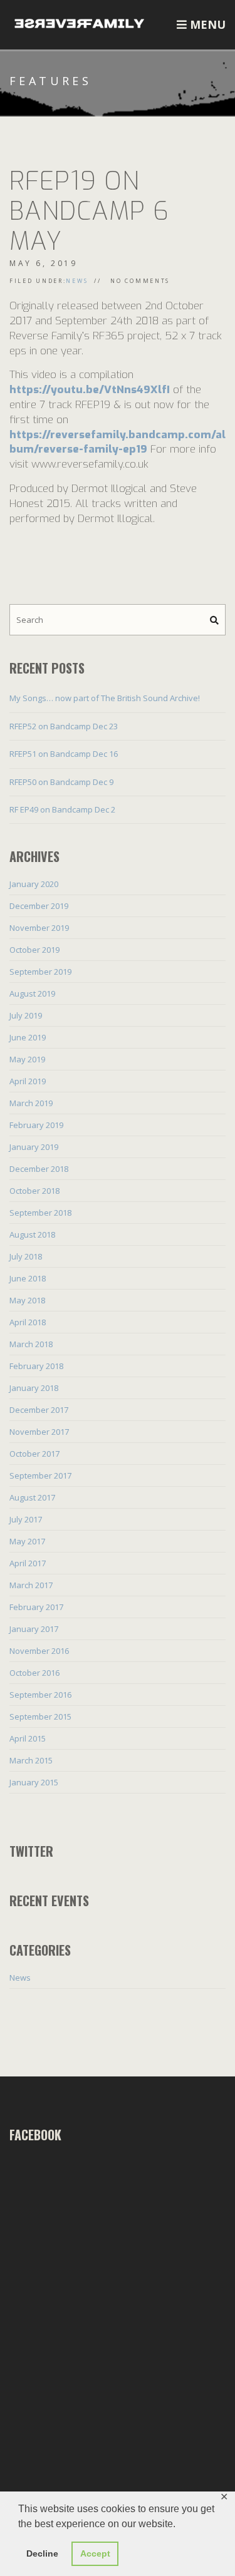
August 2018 (32, 1234)
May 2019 (27, 1059)
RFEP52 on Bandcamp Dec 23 (64, 726)
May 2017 (27, 1541)
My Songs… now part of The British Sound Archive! (105, 698)
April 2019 (28, 1081)
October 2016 (34, 1673)
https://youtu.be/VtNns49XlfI (90, 390)
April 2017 (28, 1563)
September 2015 (40, 1716)
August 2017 (32, 1497)
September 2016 (40, 1695)
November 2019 (39, 928)
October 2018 (34, 1191)
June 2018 (28, 1278)
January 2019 (34, 1147)
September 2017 (40, 1475)
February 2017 (36, 1607)
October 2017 (34, 1454)
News (77, 281)
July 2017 (26, 1519)
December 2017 (39, 1410)
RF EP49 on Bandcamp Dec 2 (62, 809)
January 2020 (34, 884)
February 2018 (36, 1366)
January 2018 (34, 1388)
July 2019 (26, 1015)
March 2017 (31, 1585)
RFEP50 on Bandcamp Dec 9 (61, 782)
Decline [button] (42, 2553)
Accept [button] (95, 2553)
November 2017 (39, 1432)
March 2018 (31, 1344)
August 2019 (32, 993)
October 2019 (34, 950)
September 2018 (40, 1213)
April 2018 (28, 1322)
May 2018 (27, 1300)
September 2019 (40, 972)
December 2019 (39, 906)
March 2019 (31, 1103)
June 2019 (28, 1037)
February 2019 (36, 1125)
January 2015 (34, 1782)
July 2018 (26, 1256)
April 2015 (28, 1738)
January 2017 (34, 1629)
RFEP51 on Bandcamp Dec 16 (64, 754)
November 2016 (39, 1651)
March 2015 (31, 1760)
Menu (206, 24)
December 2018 (39, 1169)
